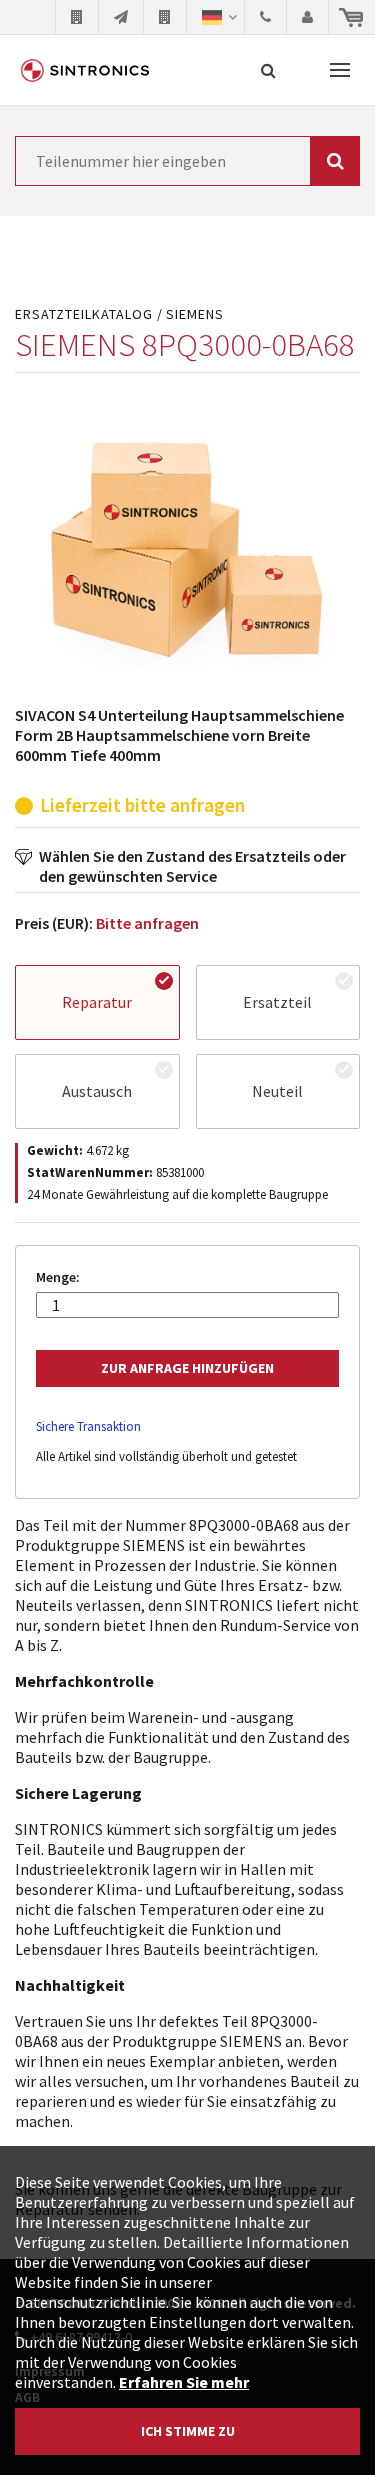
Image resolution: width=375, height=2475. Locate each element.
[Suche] (268, 70)
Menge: (58, 1277)
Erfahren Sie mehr (184, 2382)
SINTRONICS (85, 70)
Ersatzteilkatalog (84, 314)
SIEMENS (195, 314)
